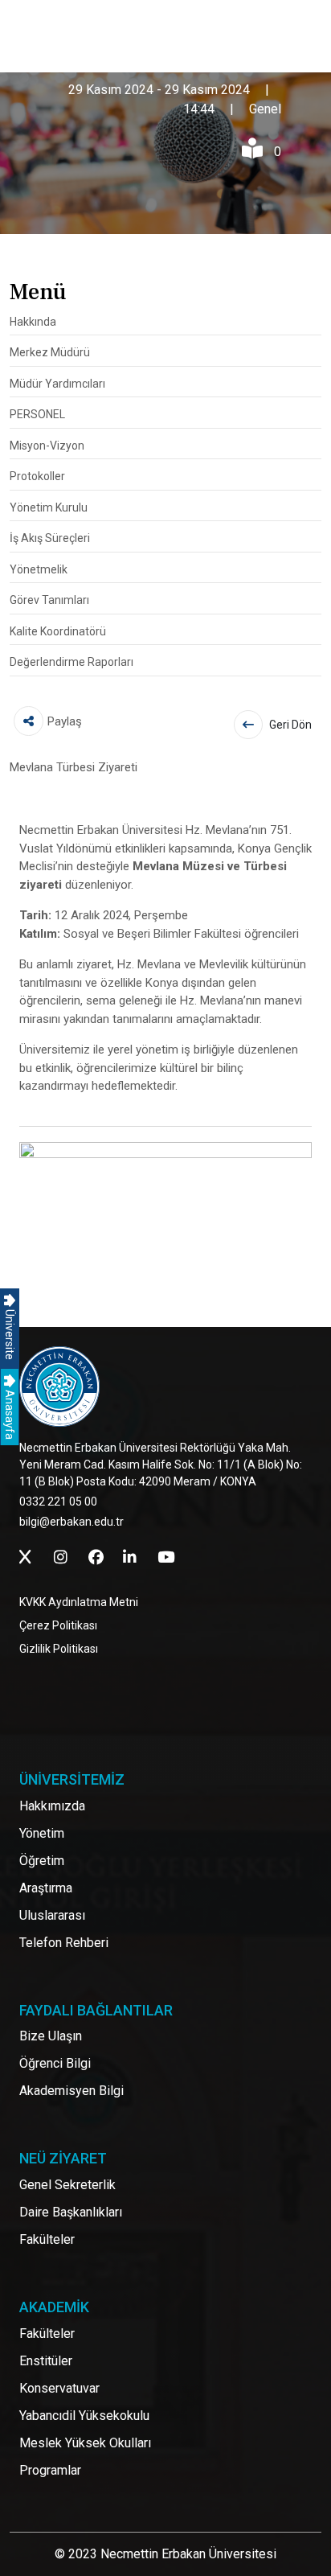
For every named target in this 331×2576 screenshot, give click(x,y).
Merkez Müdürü (50, 352)
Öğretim (42, 1861)
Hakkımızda (52, 1806)
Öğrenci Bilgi (55, 2063)
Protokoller (37, 476)
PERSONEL (37, 414)
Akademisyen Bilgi (72, 2091)
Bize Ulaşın (51, 2036)
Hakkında (33, 322)
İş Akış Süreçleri (50, 538)
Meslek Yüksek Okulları (85, 2443)
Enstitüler (46, 2361)
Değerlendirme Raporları (72, 662)
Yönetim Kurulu (49, 507)
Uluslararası (52, 1915)
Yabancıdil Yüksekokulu (84, 2416)
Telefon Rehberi (64, 1943)
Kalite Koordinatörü (58, 631)
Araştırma (46, 1888)
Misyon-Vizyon (47, 446)
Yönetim (42, 1833)
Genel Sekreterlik (67, 2185)
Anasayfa (10, 1413)
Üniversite (10, 1333)
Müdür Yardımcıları (57, 384)
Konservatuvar (59, 2388)
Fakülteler (47, 2239)
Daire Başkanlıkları (71, 2212)
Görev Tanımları (49, 600)
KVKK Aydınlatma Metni (79, 1602)
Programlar (50, 2470)
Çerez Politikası (58, 1625)
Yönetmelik (39, 569)
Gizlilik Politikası (59, 1649)
